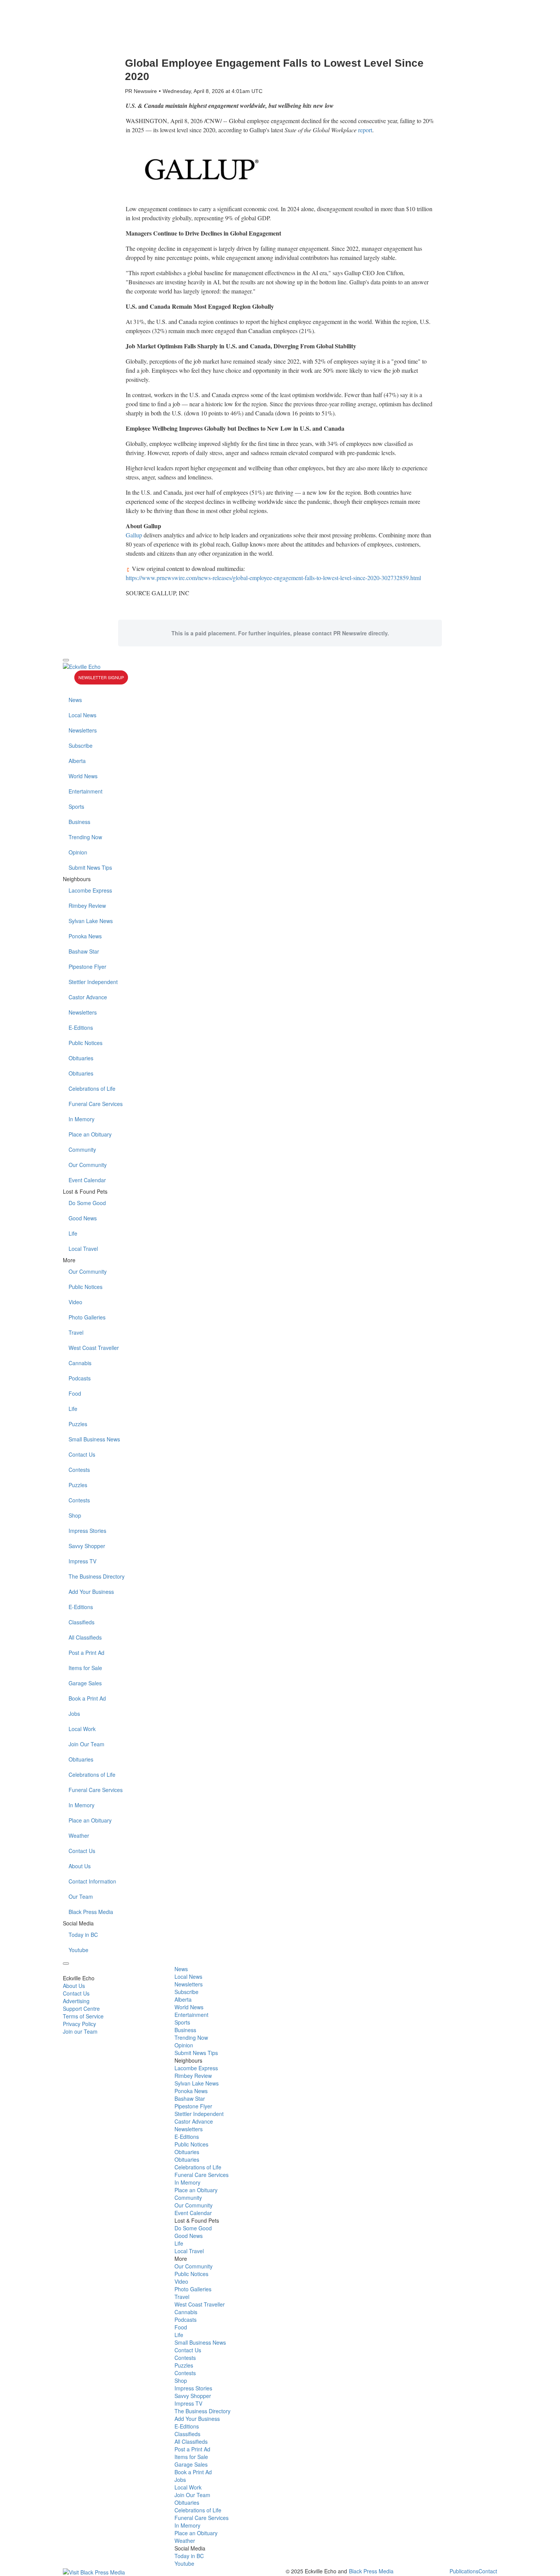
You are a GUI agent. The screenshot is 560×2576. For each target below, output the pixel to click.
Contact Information (92, 1881)
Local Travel (83, 1249)
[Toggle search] (66, 1964)
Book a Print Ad (87, 1698)
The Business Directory (97, 1576)
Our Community (88, 1165)
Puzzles (78, 1424)
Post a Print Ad (86, 1653)
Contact (488, 2571)
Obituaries (81, 1058)
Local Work (82, 1729)
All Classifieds (85, 1637)
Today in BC (83, 1935)
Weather (79, 1835)
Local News (82, 715)
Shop (75, 1515)
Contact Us (82, 1454)
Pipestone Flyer (87, 967)
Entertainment (86, 791)
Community (82, 1149)
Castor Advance (88, 997)
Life (73, 1233)
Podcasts (80, 1378)
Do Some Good (87, 1203)
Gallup (134, 535)
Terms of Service (83, 2016)
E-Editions (81, 1028)
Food (75, 1393)
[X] (280, 688)
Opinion (78, 852)
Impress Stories (87, 1531)
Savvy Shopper (87, 1546)
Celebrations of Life (92, 1088)
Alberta (77, 761)
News (75, 700)
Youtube (78, 1950)
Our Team (81, 1896)
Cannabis (80, 1363)
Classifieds (82, 1622)
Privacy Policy (79, 2024)
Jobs (74, 1714)
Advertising (76, 2001)
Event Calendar (87, 1180)
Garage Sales (85, 1683)
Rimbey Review (87, 906)
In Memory (82, 1119)
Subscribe (81, 745)
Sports (76, 806)
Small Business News (94, 1439)
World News (83, 776)
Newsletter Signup (101, 677)
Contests (79, 1470)
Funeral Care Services (96, 1104)
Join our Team (80, 2031)
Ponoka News (85, 936)
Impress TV (82, 1561)
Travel (76, 1332)
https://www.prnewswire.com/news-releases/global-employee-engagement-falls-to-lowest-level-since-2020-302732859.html (273, 578)
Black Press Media (91, 1912)
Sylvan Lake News (91, 921)
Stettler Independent (93, 982)
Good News (83, 1218)
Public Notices (86, 1043)
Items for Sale (85, 1668)
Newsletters (83, 730)
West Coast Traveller (94, 1348)
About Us (80, 1866)
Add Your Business (91, 1592)
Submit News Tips (90, 867)
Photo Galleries (87, 1317)
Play (69, 679)
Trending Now (85, 837)
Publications (464, 2571)
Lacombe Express (90, 890)
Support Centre (81, 2009)
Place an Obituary (90, 1134)
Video (75, 1302)
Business (79, 822)
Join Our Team (86, 1744)
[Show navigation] (66, 660)
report (365, 130)
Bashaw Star (84, 951)
